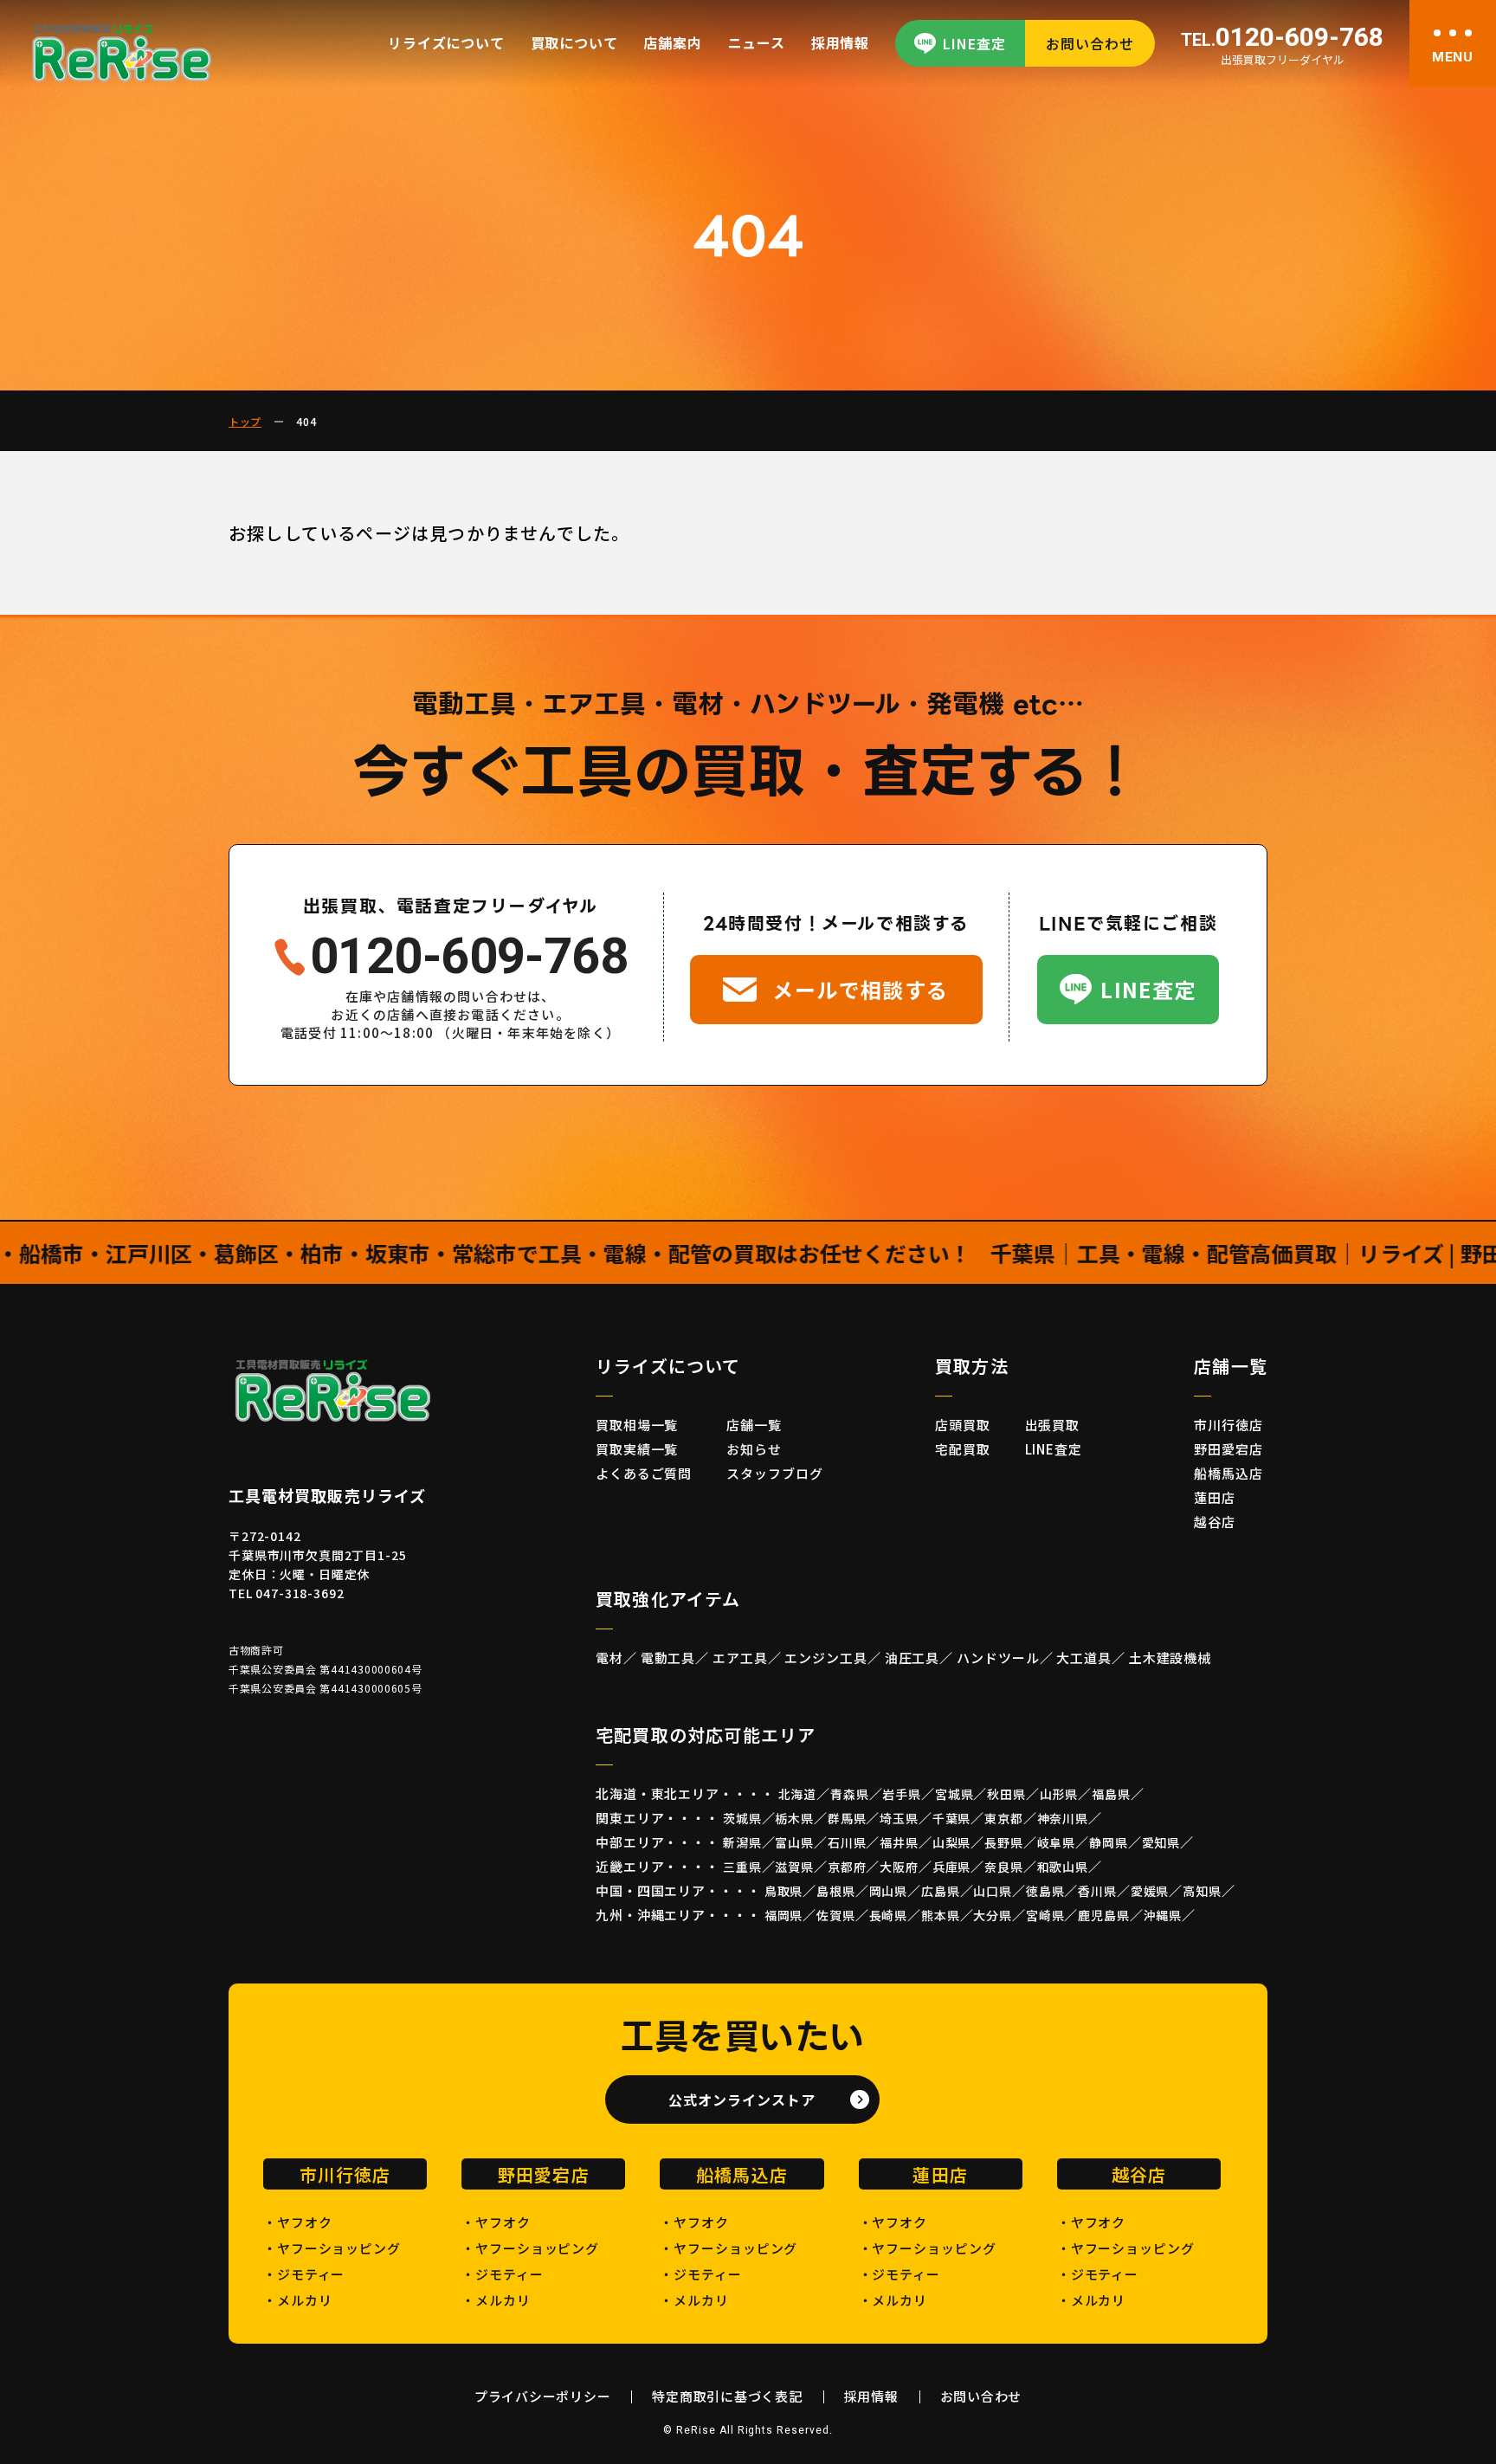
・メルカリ (298, 2300)
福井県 (899, 1842)
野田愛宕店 (1228, 1449)
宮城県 (954, 1794)
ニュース (757, 42)
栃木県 (794, 1818)
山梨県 (952, 1842)
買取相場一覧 (637, 1425)
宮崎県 (1045, 1915)
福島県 (1111, 1794)
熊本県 (941, 1915)
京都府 (847, 1867)
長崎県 (889, 1915)
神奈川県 (1063, 1818)
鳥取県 (784, 1891)
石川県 (847, 1842)
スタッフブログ (774, 1473)
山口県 (993, 1891)
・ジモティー (304, 2274)
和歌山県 (1063, 1867)
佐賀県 (836, 1915)
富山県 (794, 1842)
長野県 (1004, 1842)
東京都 (1004, 1818)
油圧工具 (912, 1658)
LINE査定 (974, 43)
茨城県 (742, 1818)
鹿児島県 (1103, 1915)
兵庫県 (952, 1867)
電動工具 (668, 1658)
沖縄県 (1163, 1915)
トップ (245, 421)
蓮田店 (1215, 1497)
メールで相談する (861, 989)
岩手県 (902, 1794)
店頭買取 (963, 1425)
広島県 (941, 1891)
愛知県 (1161, 1842)
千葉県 (952, 1818)
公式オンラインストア (742, 2100)
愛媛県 (1150, 1891)
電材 (609, 1658)
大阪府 (899, 1867)
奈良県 (1004, 1867)
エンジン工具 (825, 1658)
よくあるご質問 (644, 1473)
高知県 (1202, 1891)
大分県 (993, 1915)
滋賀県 (794, 1867)
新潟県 (742, 1842)
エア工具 (740, 1658)
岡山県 (889, 1891)
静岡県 (1109, 1842)
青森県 (850, 1794)
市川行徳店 (1228, 1425)
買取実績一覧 (637, 1449)
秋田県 (1006, 1794)
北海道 (798, 1794)
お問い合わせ (1090, 43)
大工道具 (1084, 1658)
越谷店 (1215, 1522)
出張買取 (1053, 1425)
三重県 (742, 1867)
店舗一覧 (754, 1425)
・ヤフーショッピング (332, 2248)
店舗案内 (672, 42)
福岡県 (784, 1915)
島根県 (836, 1891)
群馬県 (847, 1818)
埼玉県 (899, 1818)
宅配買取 (963, 1449)
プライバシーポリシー (543, 2396)
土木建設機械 (1170, 1658)
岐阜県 (1057, 1842)
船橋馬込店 (1228, 1473)
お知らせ (754, 1449)
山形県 (1059, 1794)
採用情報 (840, 42)
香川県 (1097, 1891)
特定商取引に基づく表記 (727, 2396)
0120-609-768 (1282, 38)
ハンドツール (998, 1658)
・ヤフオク (298, 2222)
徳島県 (1045, 1891)
